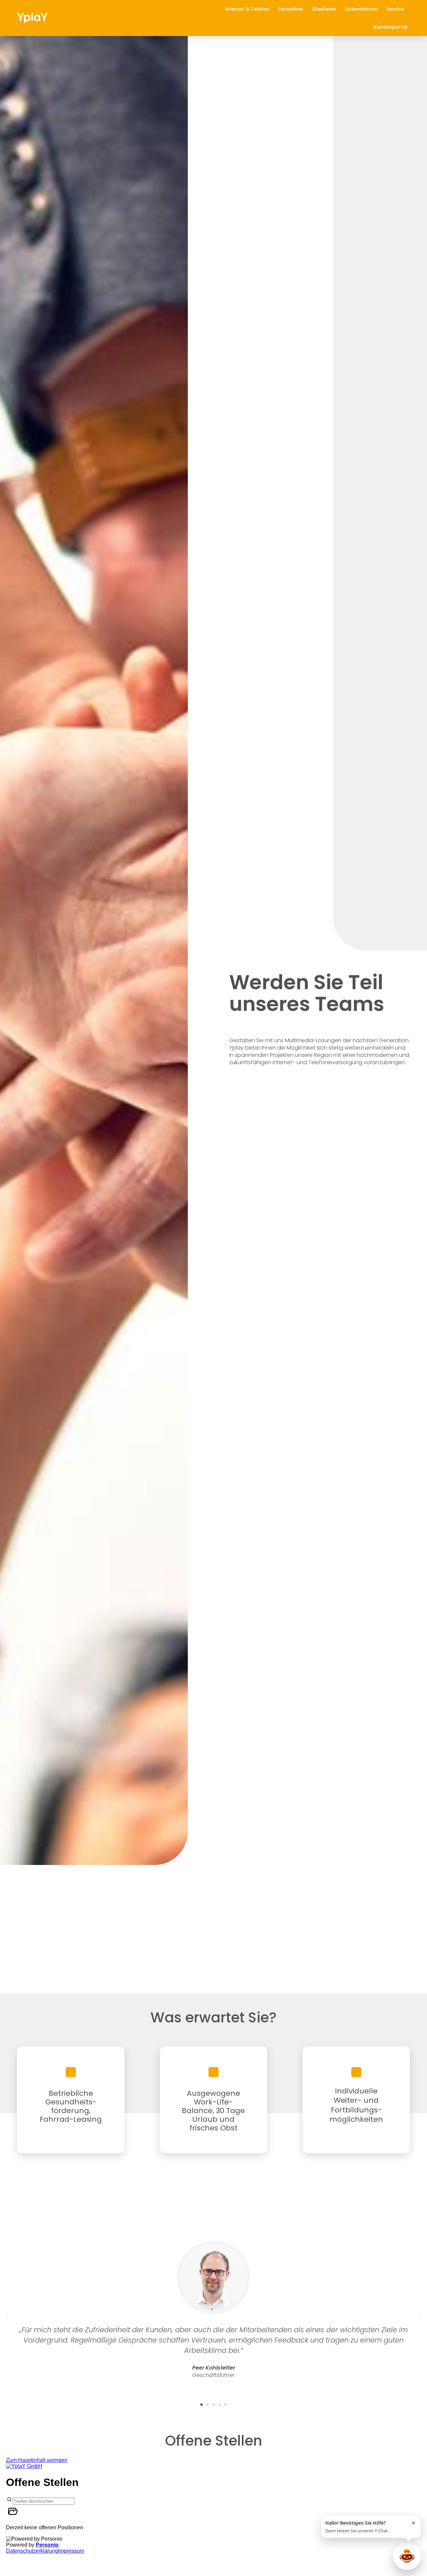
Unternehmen (361, 9)
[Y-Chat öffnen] (407, 2556)
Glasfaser (324, 9)
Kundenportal (390, 27)
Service (395, 9)
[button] (7, 2315)
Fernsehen (291, 9)
